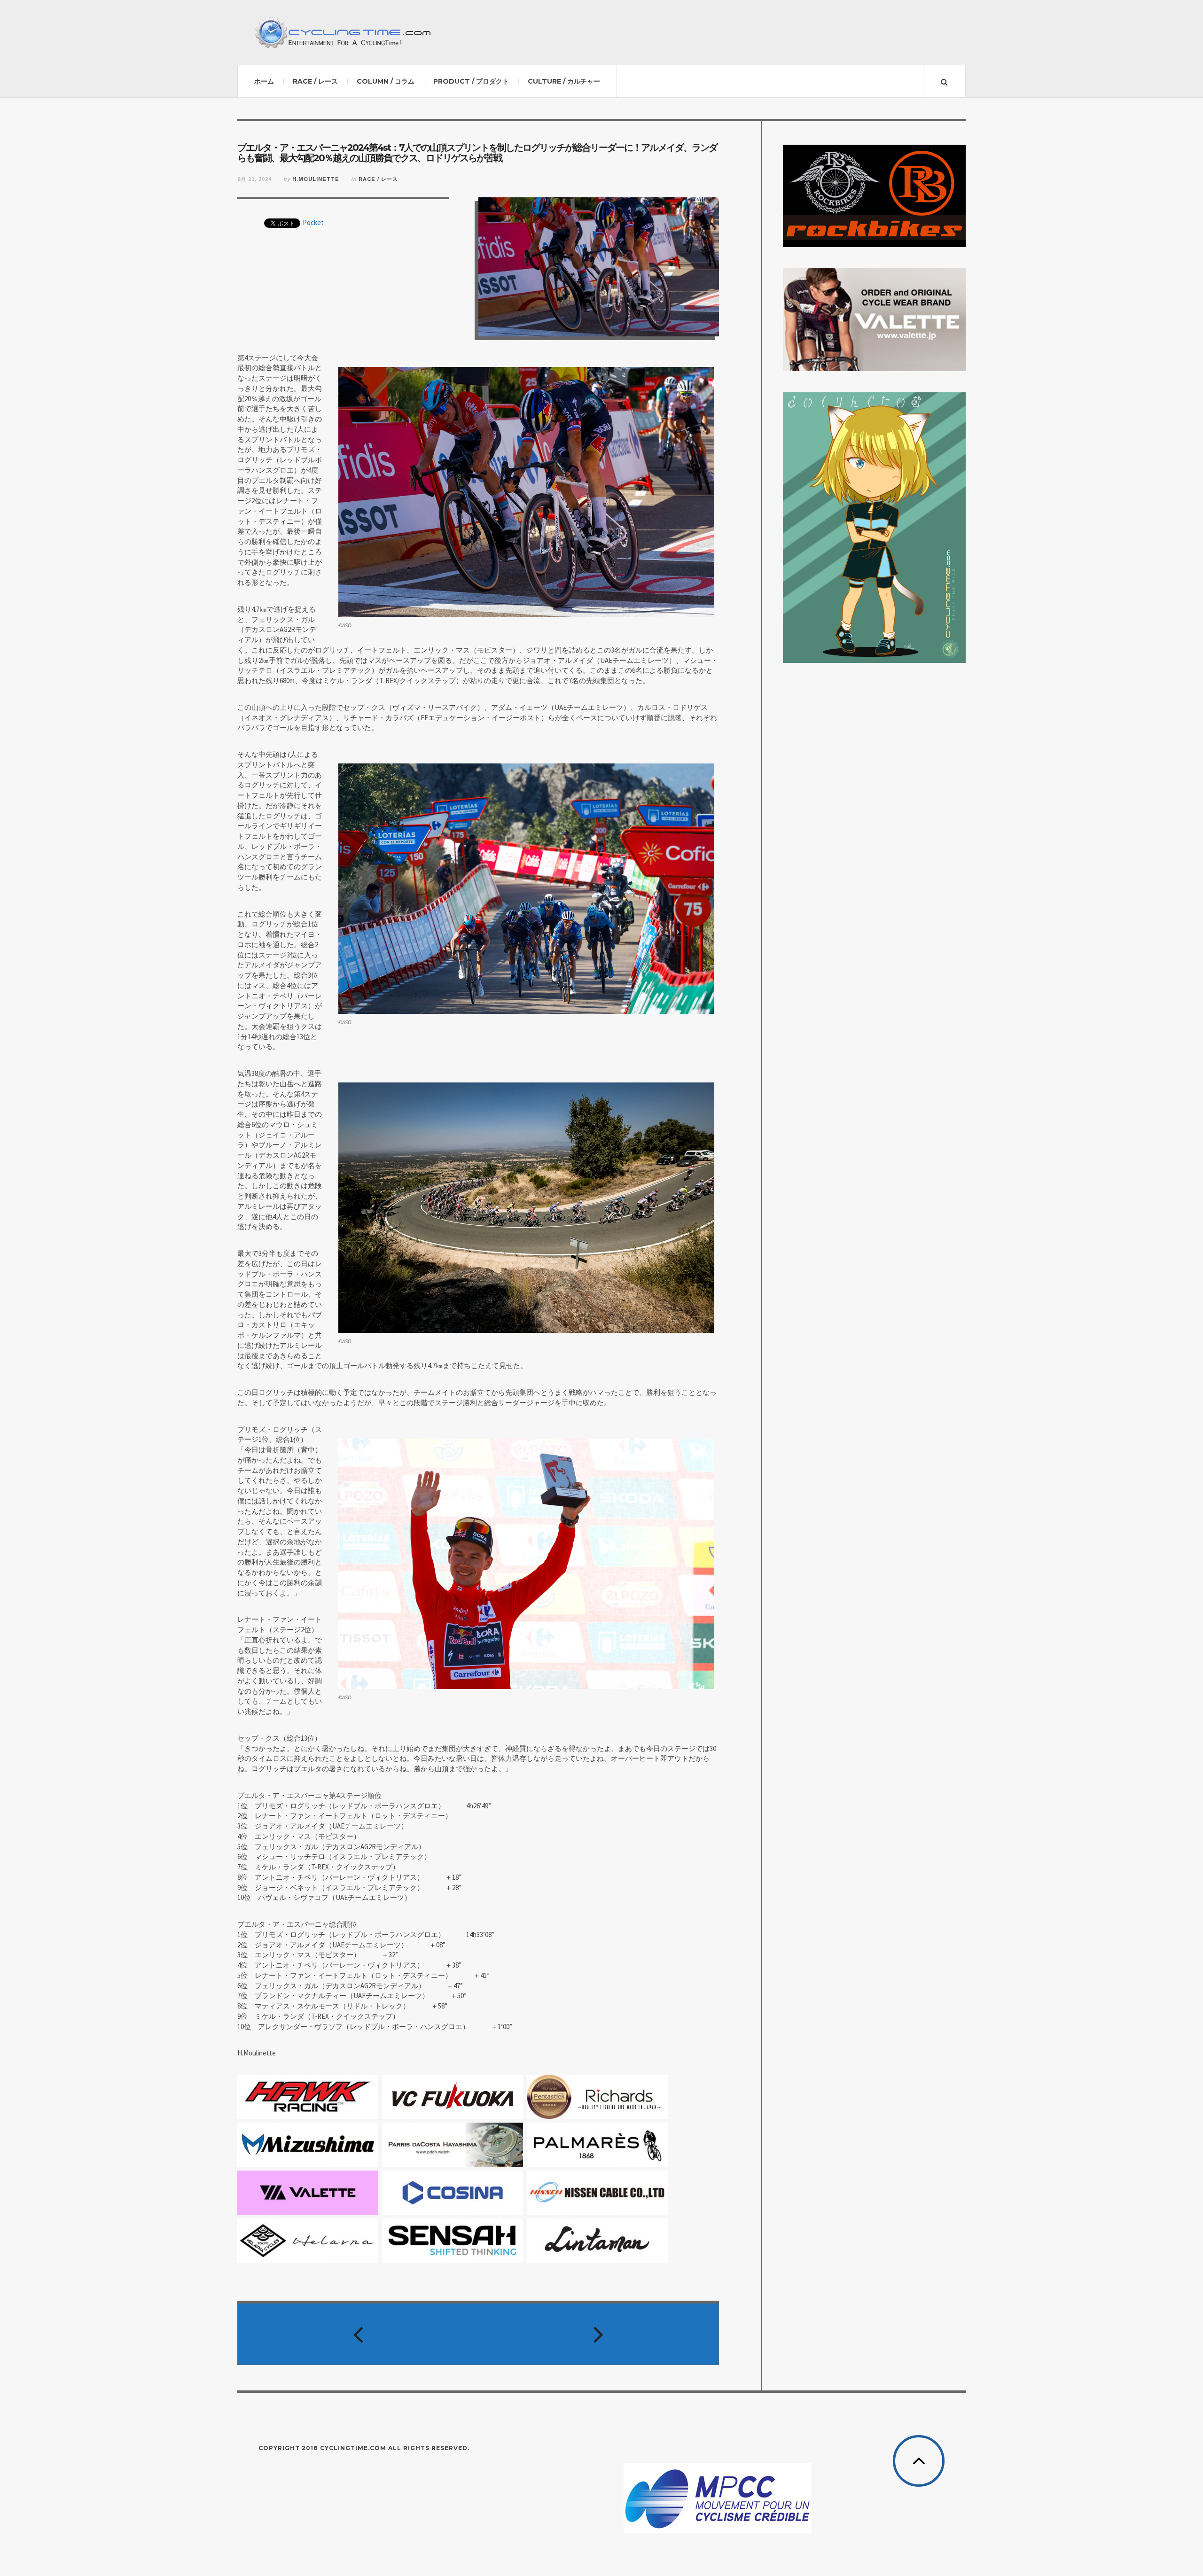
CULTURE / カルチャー (564, 81)
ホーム (264, 81)
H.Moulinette (316, 179)
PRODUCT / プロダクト (471, 81)
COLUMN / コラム (386, 81)
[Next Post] (599, 2334)
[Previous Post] (358, 2334)
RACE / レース (315, 81)
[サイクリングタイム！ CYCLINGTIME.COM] (343, 32)
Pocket (313, 222)
